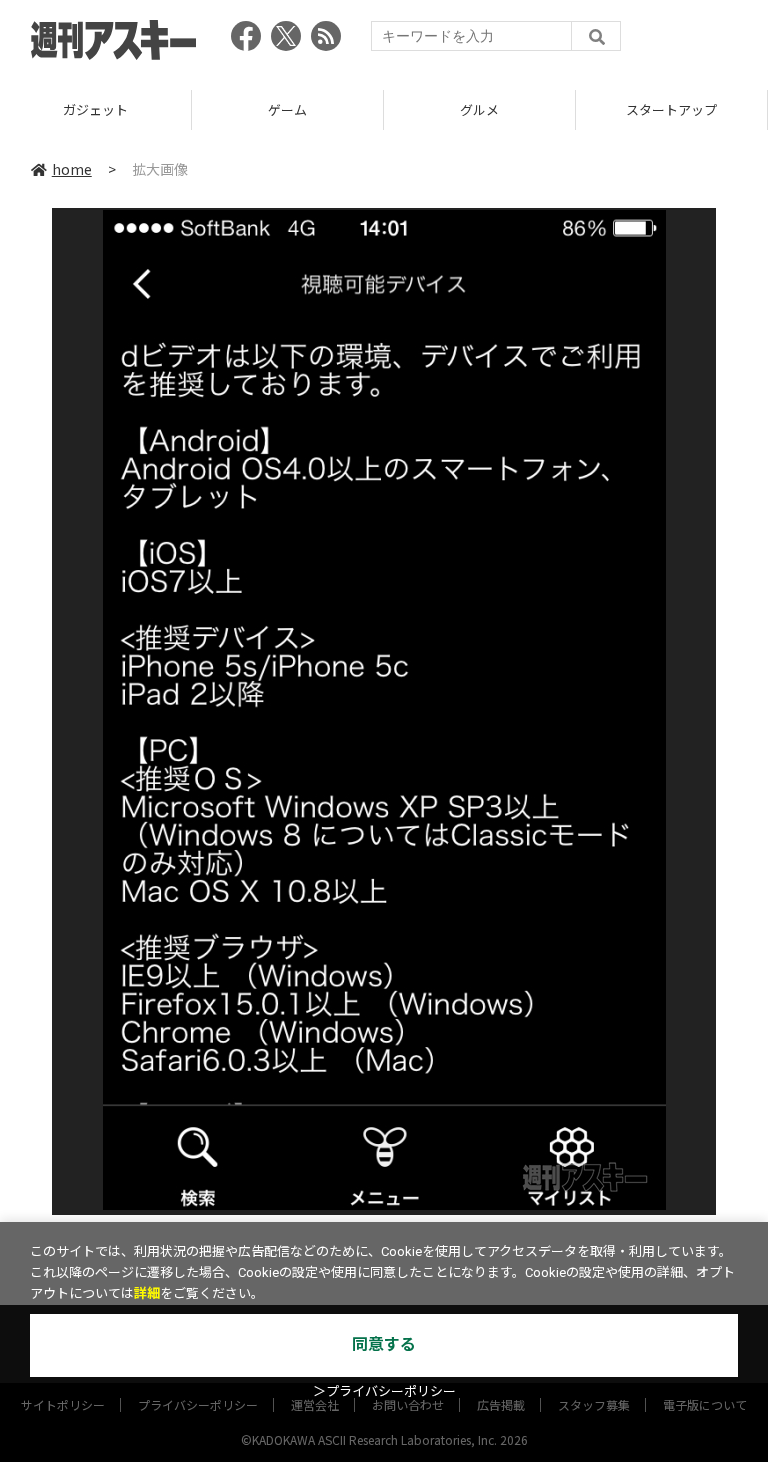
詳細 (147, 1293)
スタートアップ (671, 109)
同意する (384, 1344)
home (72, 169)
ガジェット (95, 109)
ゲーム (287, 109)
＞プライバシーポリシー (384, 1391)
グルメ (479, 109)
